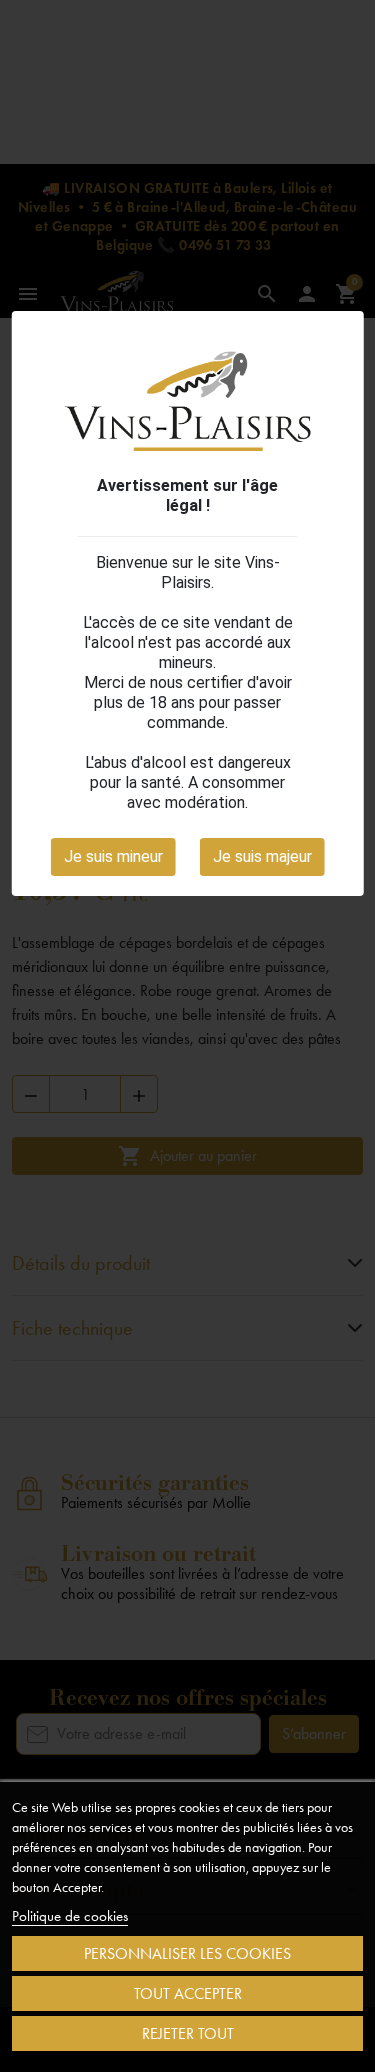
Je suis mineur (113, 856)
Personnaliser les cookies (187, 1953)
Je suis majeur (262, 856)
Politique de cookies (70, 1916)
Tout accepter (188, 1993)
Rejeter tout (188, 2033)
